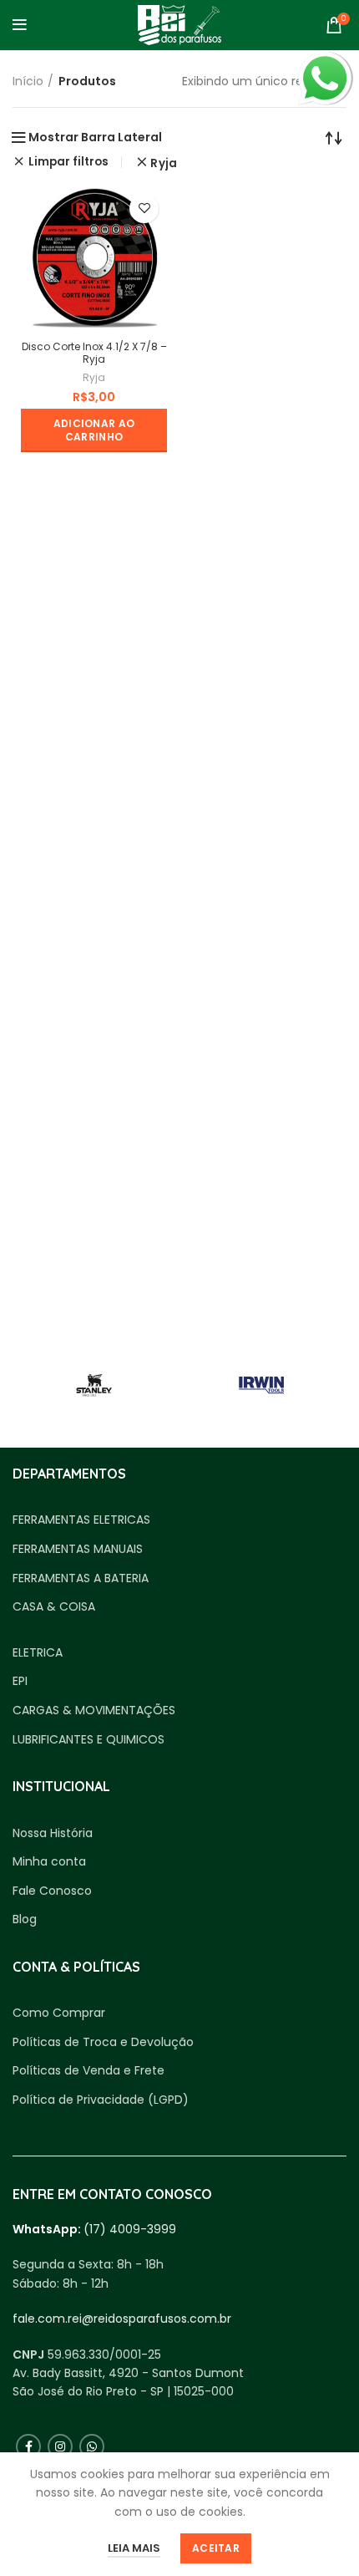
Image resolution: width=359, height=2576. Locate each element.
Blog (25, 1919)
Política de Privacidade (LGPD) (101, 2100)
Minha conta (49, 1862)
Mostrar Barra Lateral (95, 137)
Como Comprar (59, 2013)
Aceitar (216, 2548)
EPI (20, 1681)
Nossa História (53, 1833)
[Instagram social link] (60, 2446)
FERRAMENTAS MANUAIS (78, 1549)
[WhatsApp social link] (92, 2446)
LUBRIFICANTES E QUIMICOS (88, 1740)
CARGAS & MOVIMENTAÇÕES (94, 1711)
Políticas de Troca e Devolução (103, 2042)
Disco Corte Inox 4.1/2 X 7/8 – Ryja (94, 353)
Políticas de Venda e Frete (88, 2071)
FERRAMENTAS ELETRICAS (81, 1520)
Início (28, 81)
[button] (94, 430)
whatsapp (325, 61)
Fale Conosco (52, 1891)
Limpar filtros (68, 162)
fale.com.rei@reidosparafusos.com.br (122, 2319)
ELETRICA (38, 1653)
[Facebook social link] (28, 2446)
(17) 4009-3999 (130, 2229)
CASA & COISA (54, 1607)
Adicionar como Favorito (144, 209)
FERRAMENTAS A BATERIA (81, 1578)
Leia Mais (134, 2548)
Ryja (164, 163)
